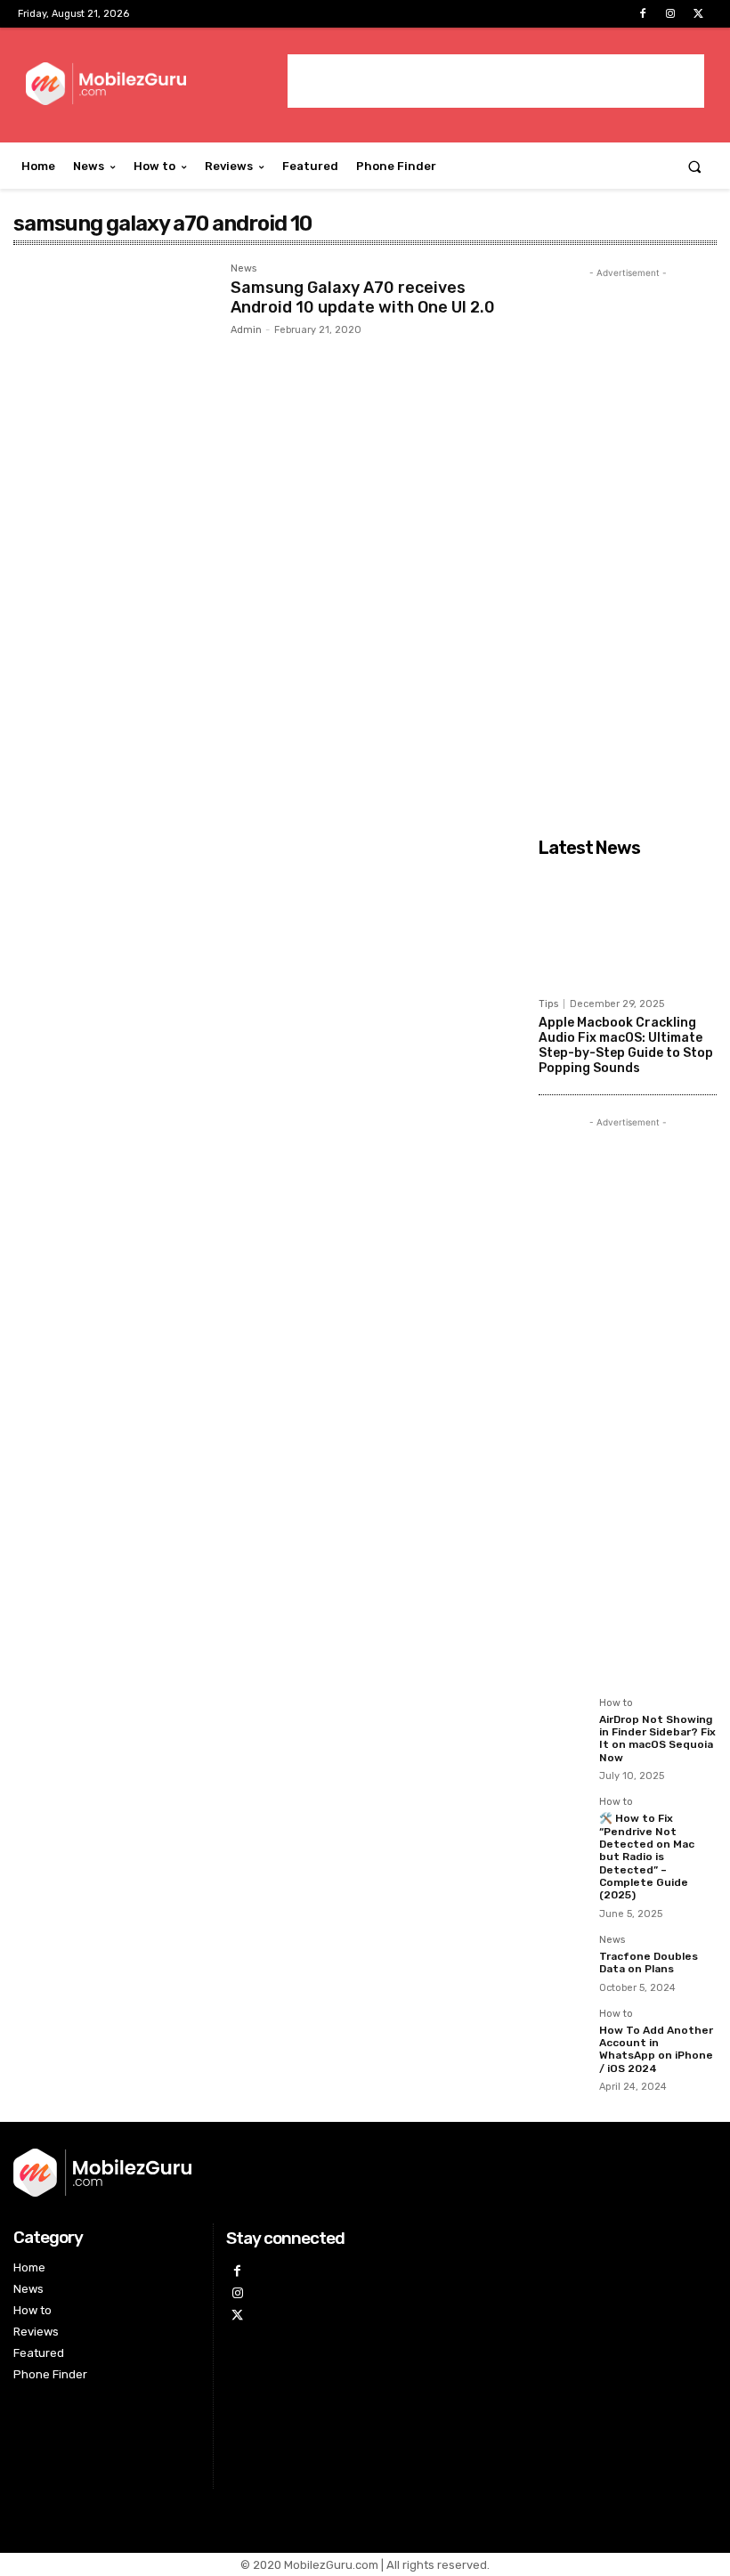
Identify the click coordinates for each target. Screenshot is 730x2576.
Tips (548, 1004)
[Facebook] (642, 14)
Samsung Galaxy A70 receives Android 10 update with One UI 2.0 (363, 297)
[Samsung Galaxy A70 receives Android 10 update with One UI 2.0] (113, 329)
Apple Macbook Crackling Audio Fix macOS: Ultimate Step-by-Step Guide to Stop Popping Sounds (626, 1045)
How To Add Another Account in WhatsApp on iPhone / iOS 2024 (656, 2049)
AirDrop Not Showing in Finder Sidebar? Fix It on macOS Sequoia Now (657, 1739)
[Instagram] (671, 14)
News (243, 269)
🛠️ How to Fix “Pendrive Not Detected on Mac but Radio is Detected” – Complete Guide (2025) (647, 1857)
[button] (695, 166)
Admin (246, 330)
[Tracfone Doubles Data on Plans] (564, 1960)
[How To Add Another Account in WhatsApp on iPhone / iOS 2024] (564, 2034)
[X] (698, 14)
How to (616, 1703)
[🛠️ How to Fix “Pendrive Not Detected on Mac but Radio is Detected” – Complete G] (564, 1822)
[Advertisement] (496, 81)
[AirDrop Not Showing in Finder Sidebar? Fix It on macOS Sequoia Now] (564, 1723)
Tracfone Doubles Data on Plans (649, 1962)
